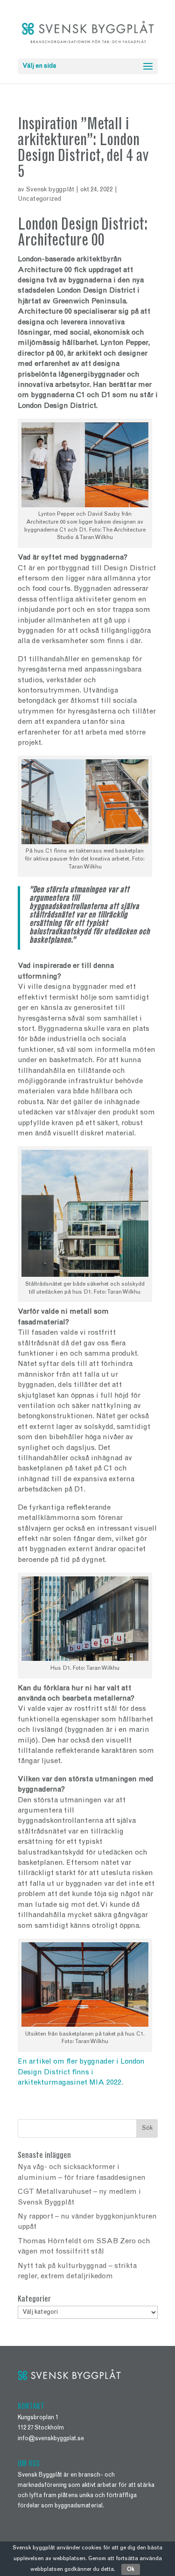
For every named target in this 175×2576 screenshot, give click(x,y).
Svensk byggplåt (50, 190)
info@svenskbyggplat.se (51, 2439)
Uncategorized (39, 199)
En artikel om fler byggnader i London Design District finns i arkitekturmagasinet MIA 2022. (81, 2072)
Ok (131, 2569)
